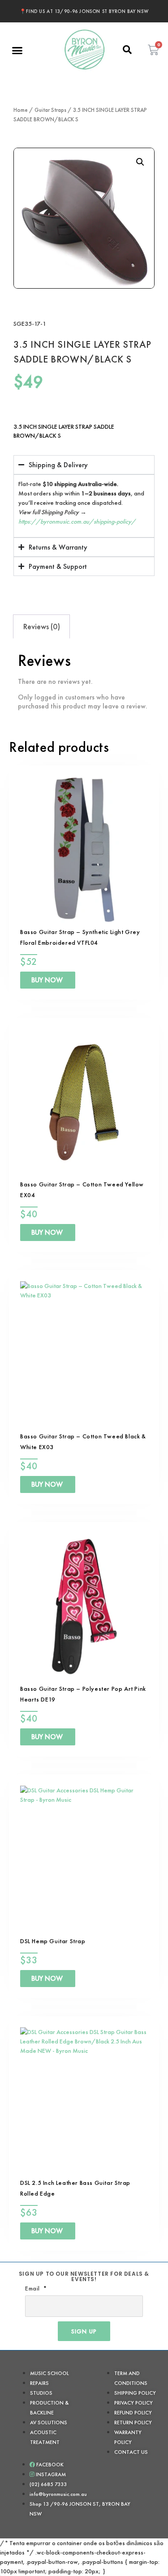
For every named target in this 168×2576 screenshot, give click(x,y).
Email (33, 2288)
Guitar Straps (50, 110)
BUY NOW (47, 980)
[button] (17, 51)
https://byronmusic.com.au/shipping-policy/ (77, 521)
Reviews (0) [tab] (42, 626)
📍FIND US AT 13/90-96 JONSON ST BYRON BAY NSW (84, 11)
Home (21, 110)
